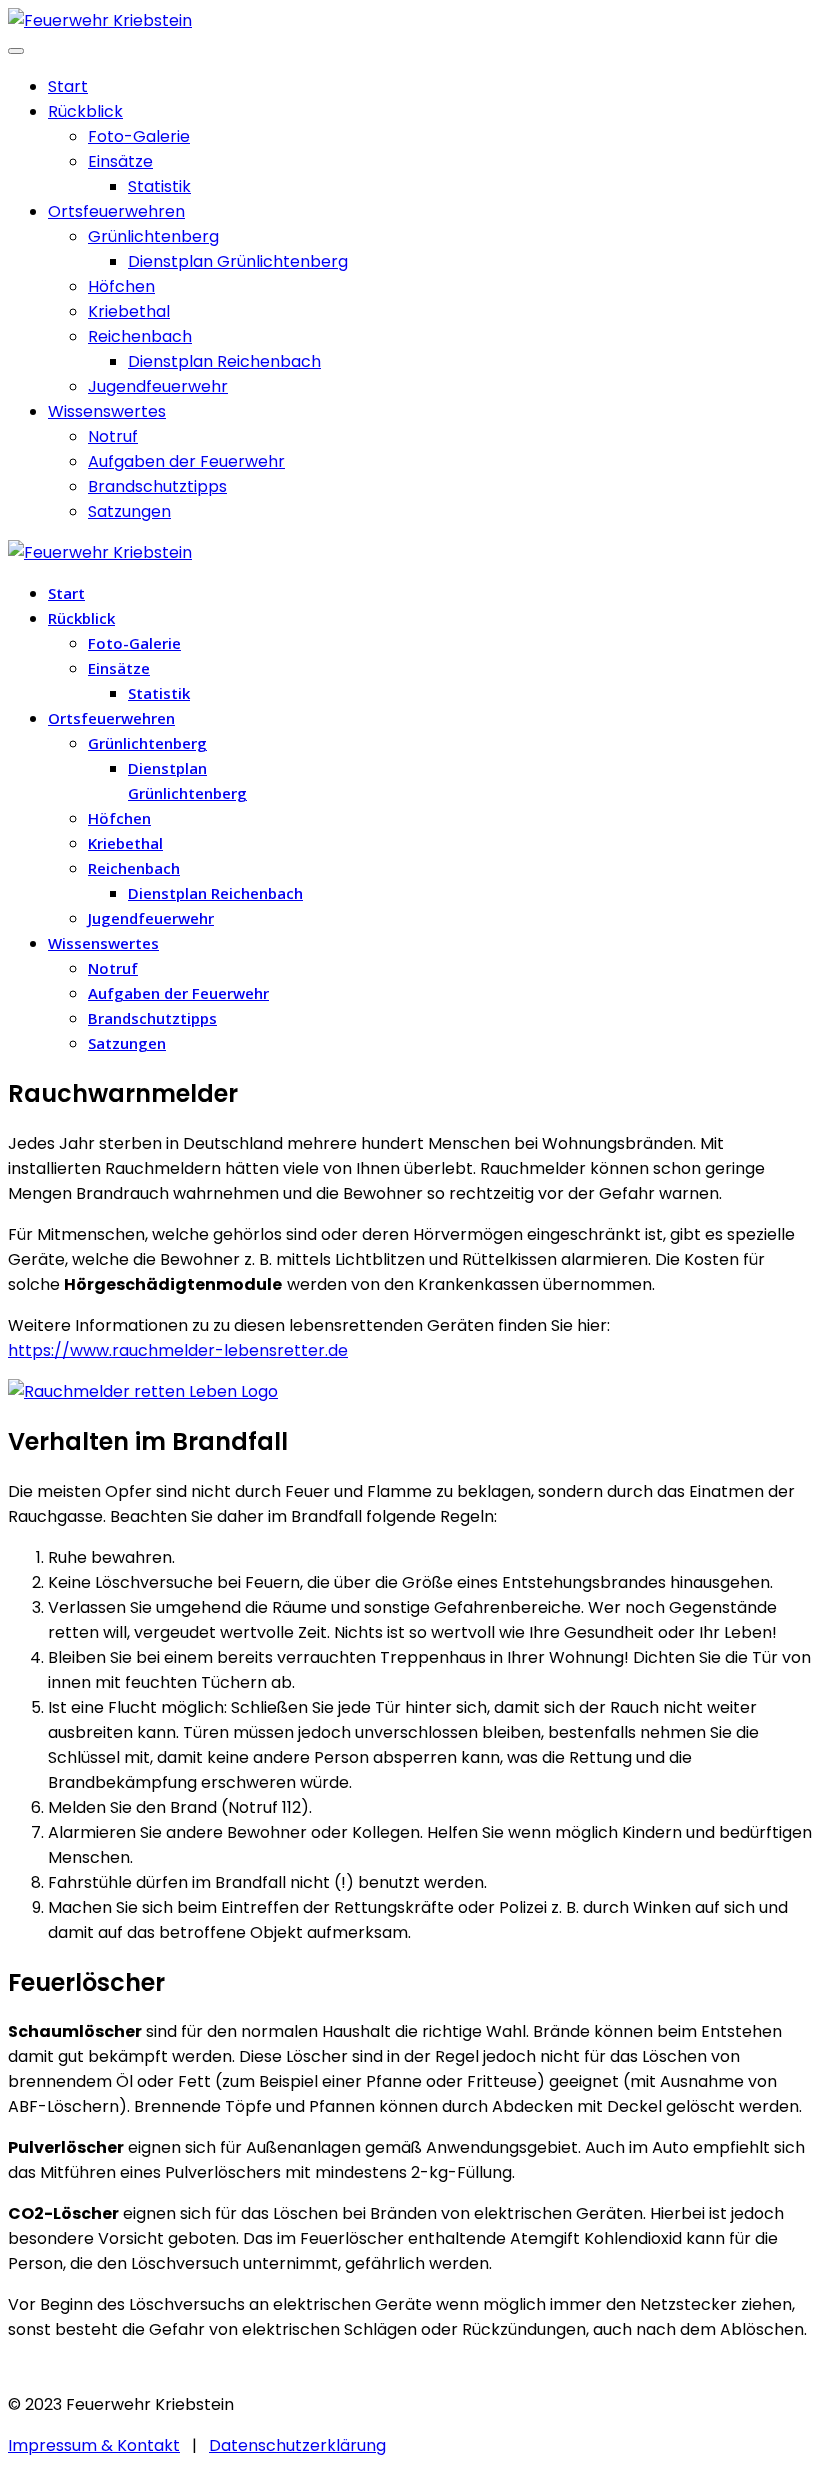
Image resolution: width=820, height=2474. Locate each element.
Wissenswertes (107, 411)
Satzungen (129, 511)
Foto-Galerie (139, 136)
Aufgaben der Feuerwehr (186, 461)
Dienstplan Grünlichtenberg (238, 261)
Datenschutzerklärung (297, 2445)
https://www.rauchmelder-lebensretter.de (178, 1350)
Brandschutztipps (157, 486)
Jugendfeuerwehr (158, 386)
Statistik (159, 186)
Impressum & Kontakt (94, 2445)
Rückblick (85, 111)
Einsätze (120, 161)
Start (68, 86)
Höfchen (121, 286)
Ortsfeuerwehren (116, 211)
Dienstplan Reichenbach (224, 361)
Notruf (113, 436)
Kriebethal (129, 311)
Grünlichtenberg (153, 236)
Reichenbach (140, 336)
